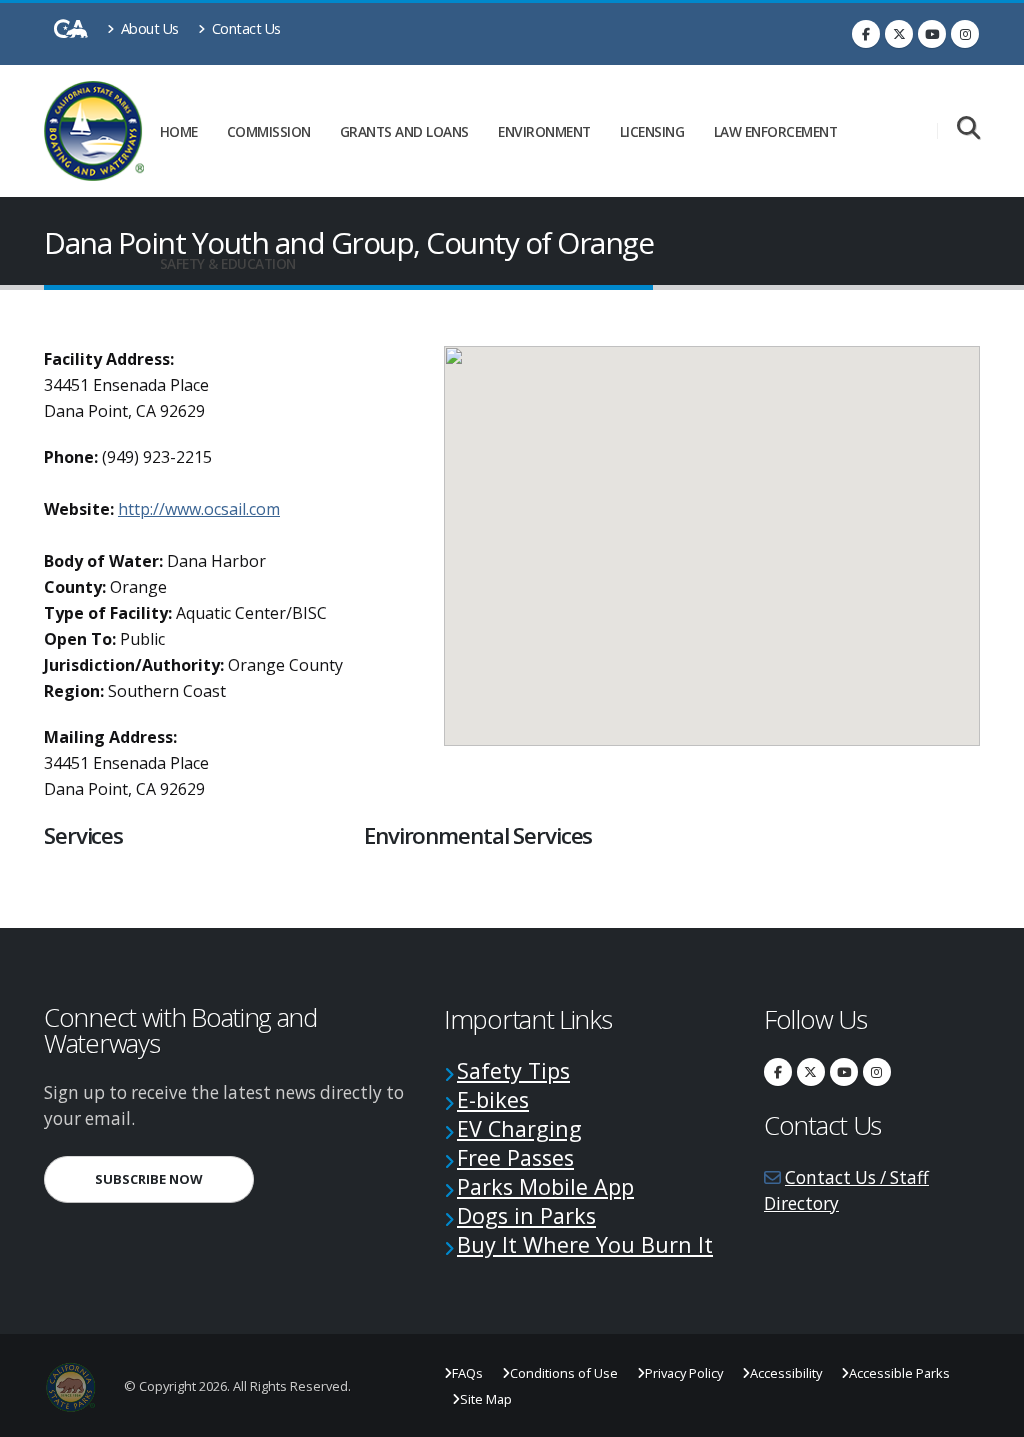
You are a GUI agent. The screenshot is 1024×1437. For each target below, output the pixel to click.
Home (179, 131)
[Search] (968, 129)
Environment (544, 131)
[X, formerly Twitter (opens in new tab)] (899, 34)
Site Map (486, 1399)
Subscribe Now (174, 1178)
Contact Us (244, 28)
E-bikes (493, 1099)
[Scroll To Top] (989, 1414)
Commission (269, 131)
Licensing (652, 131)
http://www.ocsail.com (199, 509)
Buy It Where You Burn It (585, 1244)
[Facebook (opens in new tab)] (866, 34)
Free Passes (515, 1157)
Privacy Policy (684, 1373)
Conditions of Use (564, 1373)
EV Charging (519, 1128)
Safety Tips (513, 1070)
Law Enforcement (776, 131)
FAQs (467, 1373)
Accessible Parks (899, 1373)
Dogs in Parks (526, 1215)
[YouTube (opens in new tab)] (932, 34)
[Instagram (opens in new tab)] (965, 34)
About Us (148, 28)
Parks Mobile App (545, 1186)
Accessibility (786, 1373)
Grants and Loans (404, 131)
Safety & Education (228, 263)
